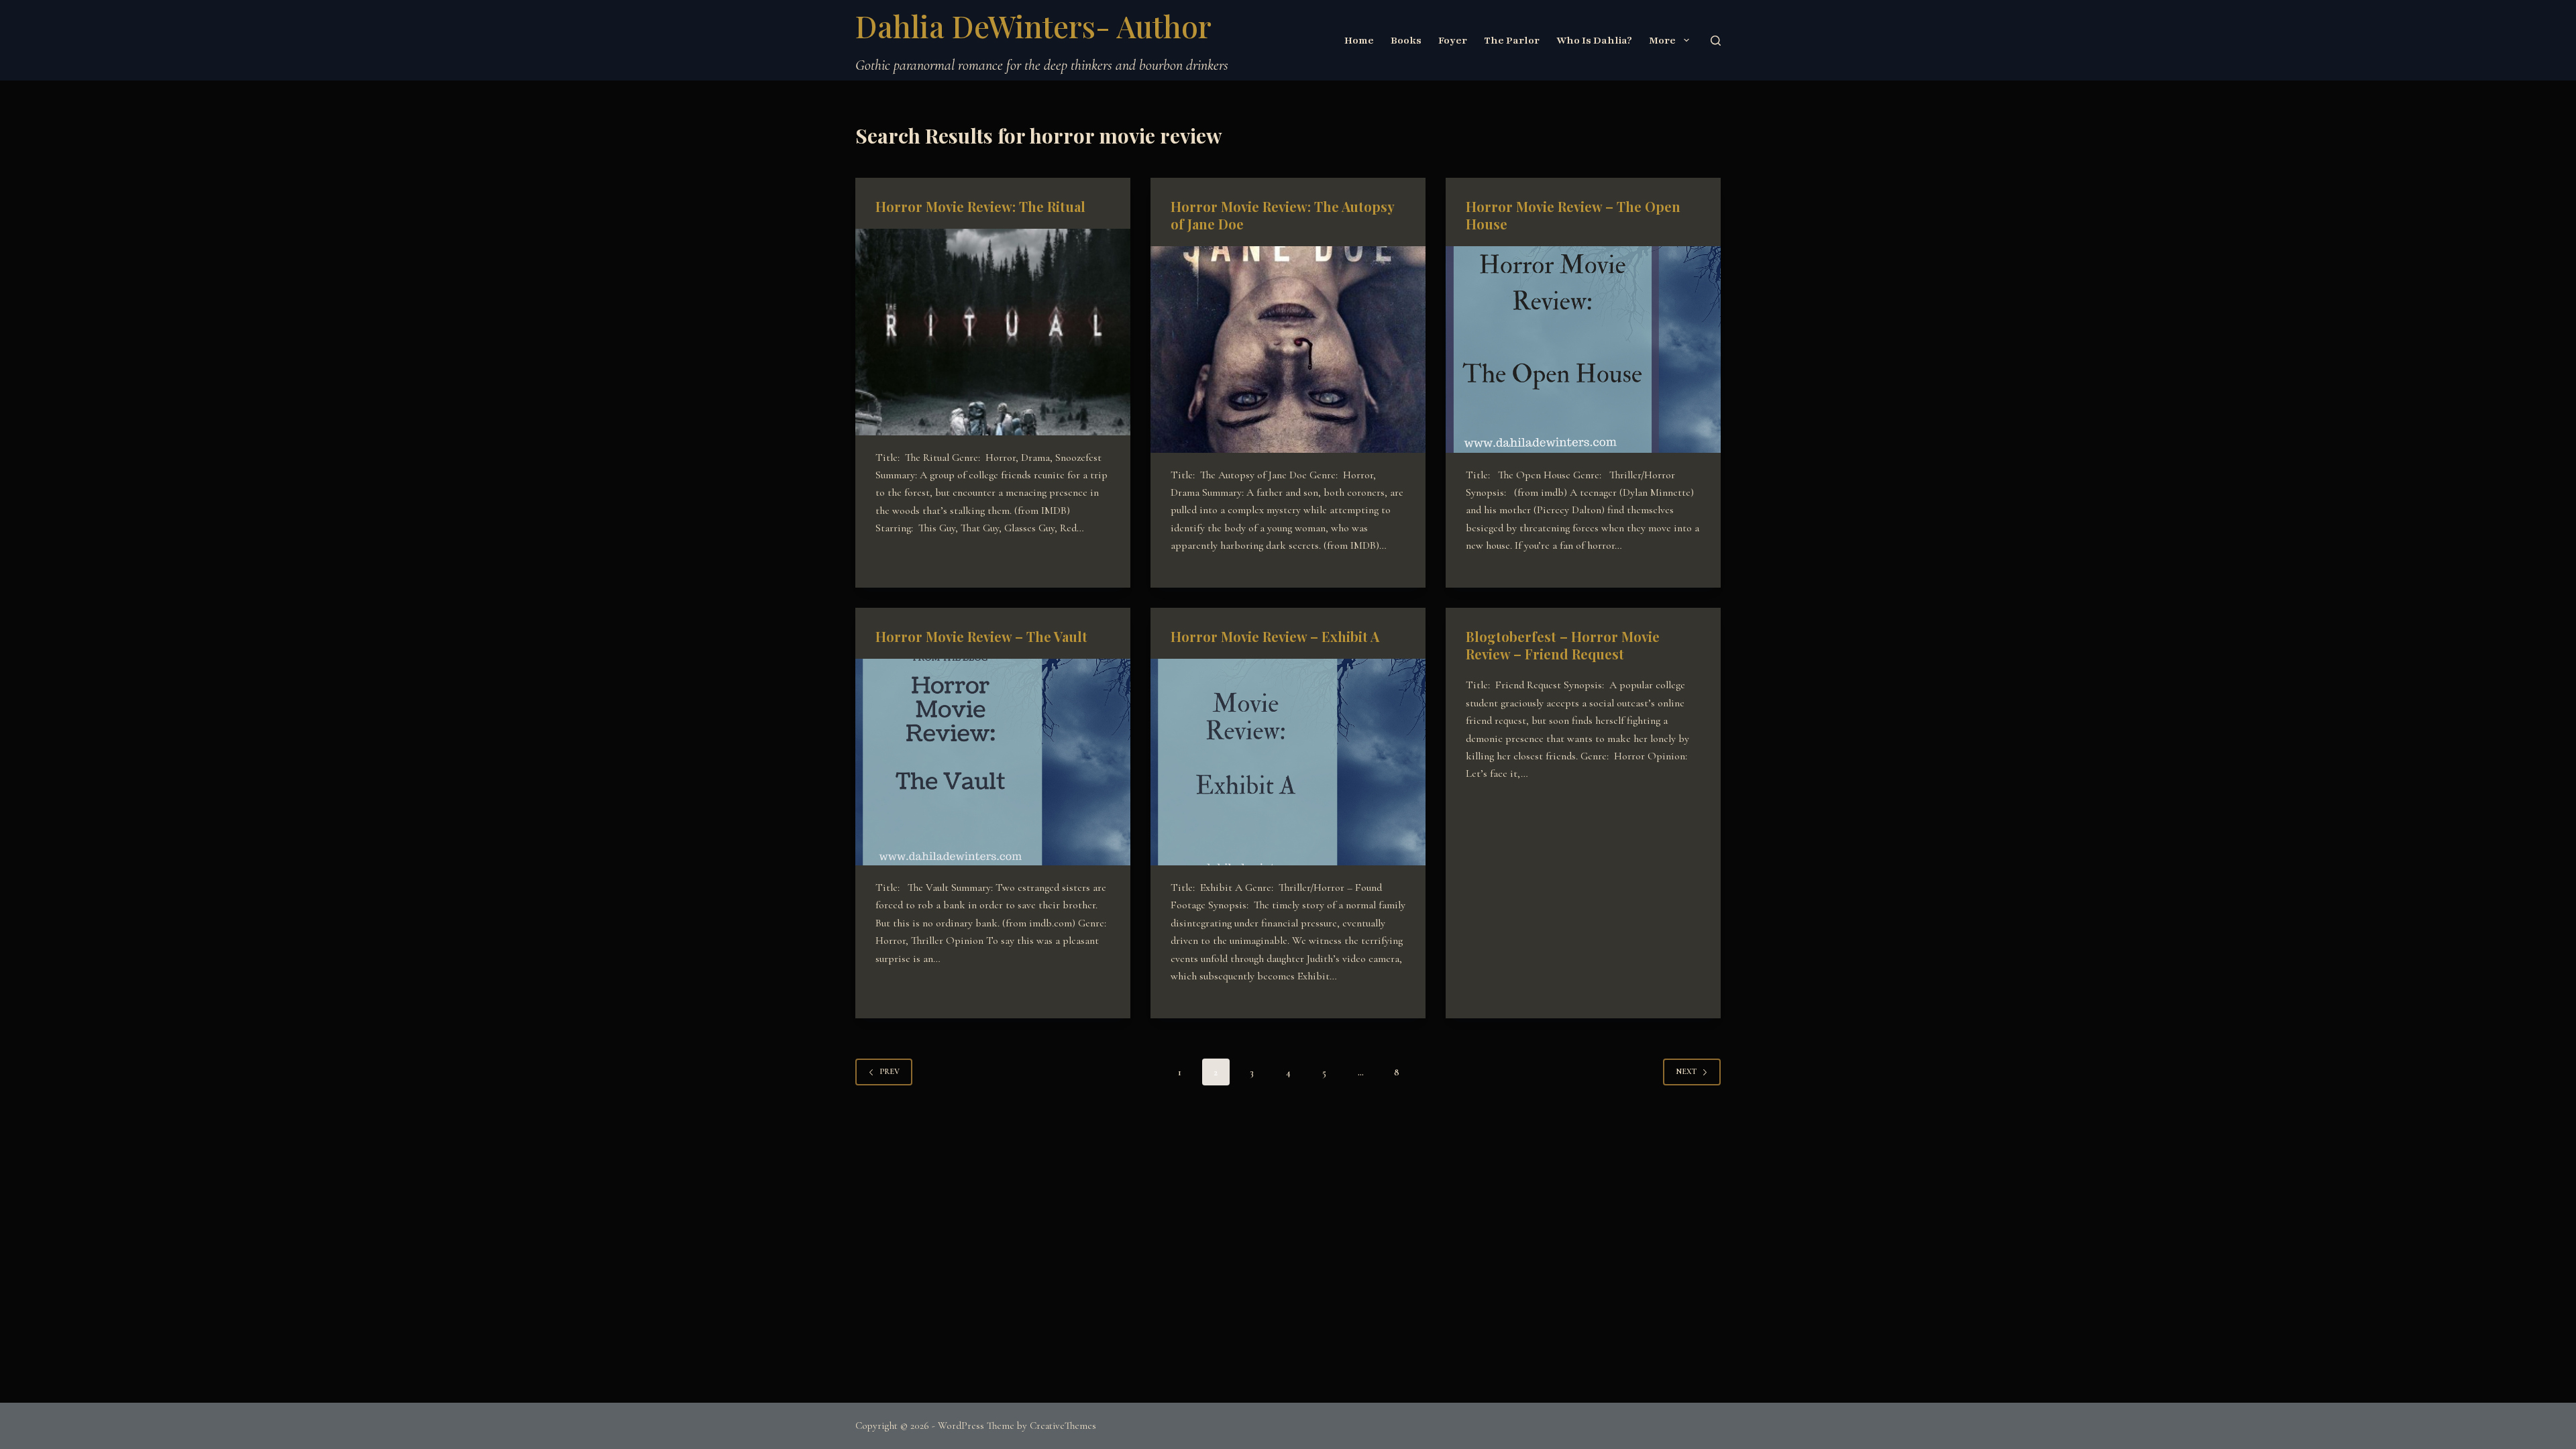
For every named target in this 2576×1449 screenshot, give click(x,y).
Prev (890, 1071)
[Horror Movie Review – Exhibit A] (1288, 762)
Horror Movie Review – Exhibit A (1275, 636)
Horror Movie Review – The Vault (981, 636)
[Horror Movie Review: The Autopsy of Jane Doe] (1288, 350)
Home (1359, 40)
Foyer (1453, 40)
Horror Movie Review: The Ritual (980, 206)
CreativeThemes (1063, 1426)
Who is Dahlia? (1594, 40)
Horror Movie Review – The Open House (1573, 215)
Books (1406, 40)
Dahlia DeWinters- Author (1033, 25)
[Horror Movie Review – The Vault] (993, 762)
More (1662, 40)
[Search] (1716, 41)
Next (1686, 1071)
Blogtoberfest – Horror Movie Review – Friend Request (1563, 645)
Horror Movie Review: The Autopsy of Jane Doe (1282, 215)
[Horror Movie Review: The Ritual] (993, 332)
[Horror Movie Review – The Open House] (1583, 350)
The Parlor (1512, 40)
